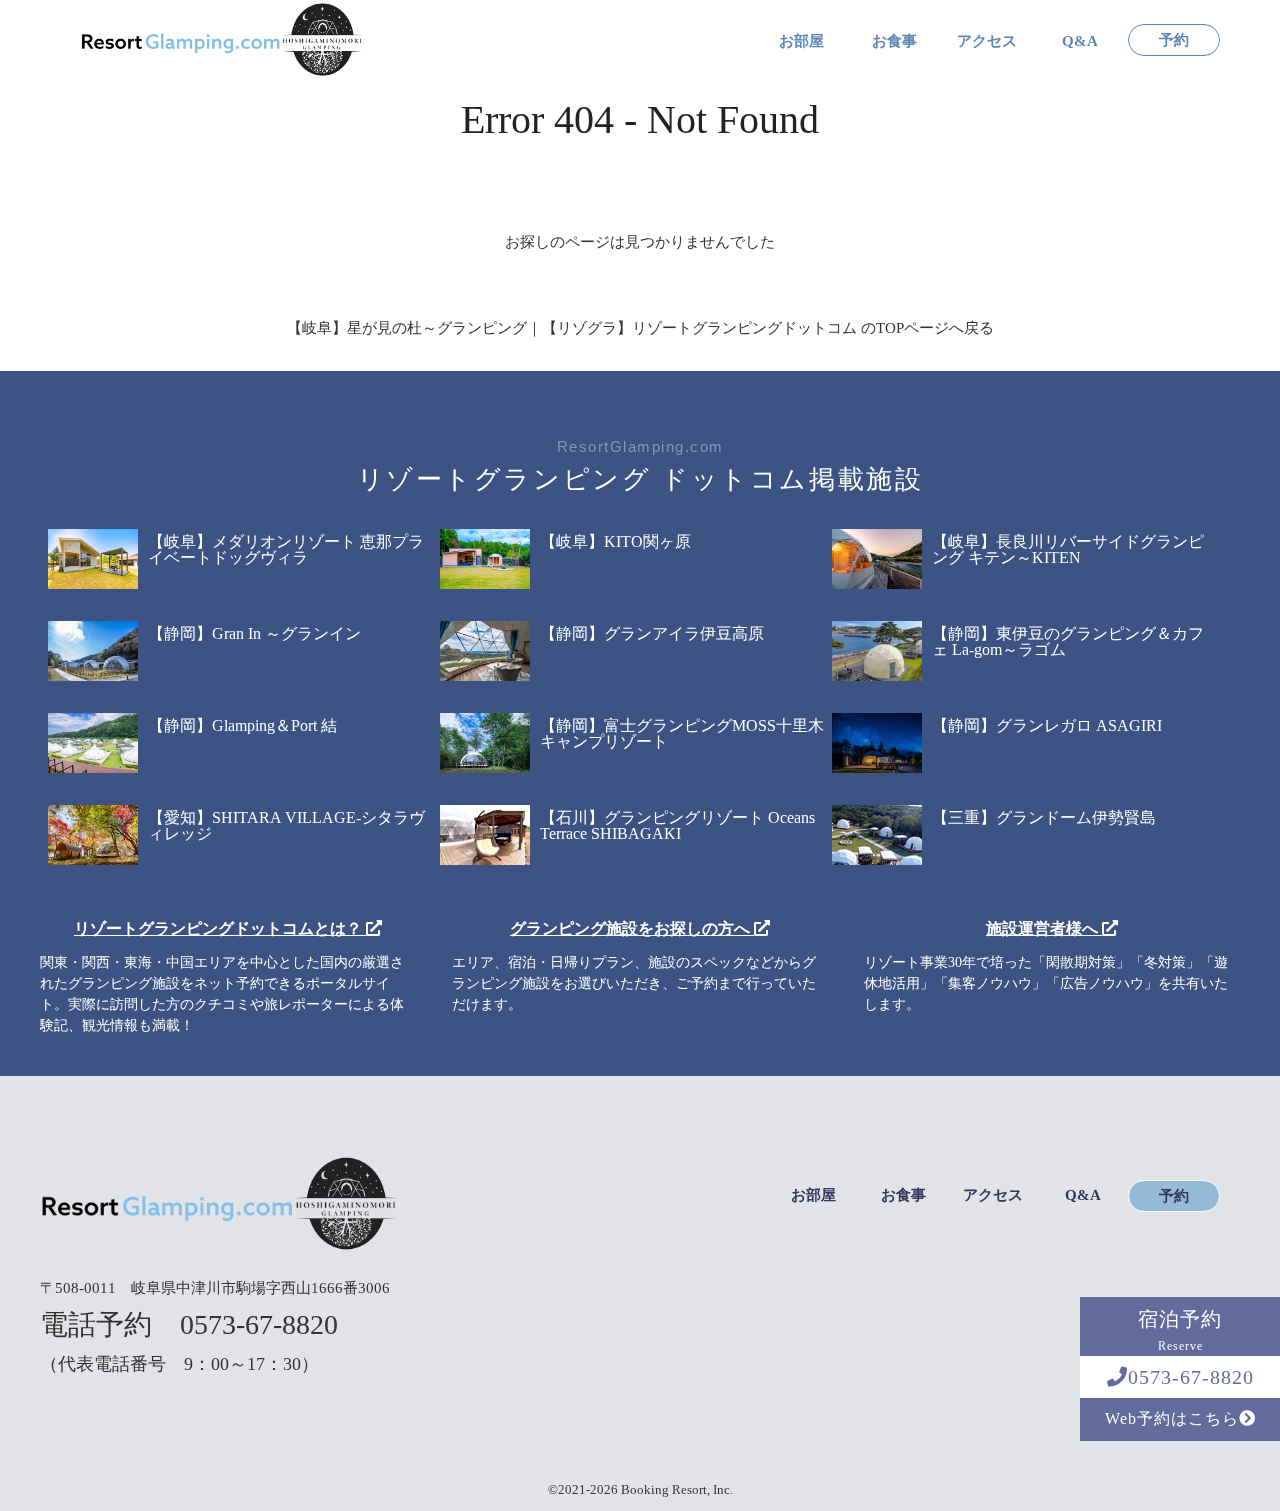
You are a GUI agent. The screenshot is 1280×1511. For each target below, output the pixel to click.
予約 (1174, 40)
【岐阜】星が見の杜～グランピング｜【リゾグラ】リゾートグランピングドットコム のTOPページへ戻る (640, 328)
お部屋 (801, 41)
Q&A (1080, 41)
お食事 (894, 41)
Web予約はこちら (1172, 1418)
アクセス (987, 41)
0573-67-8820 (1191, 1377)
